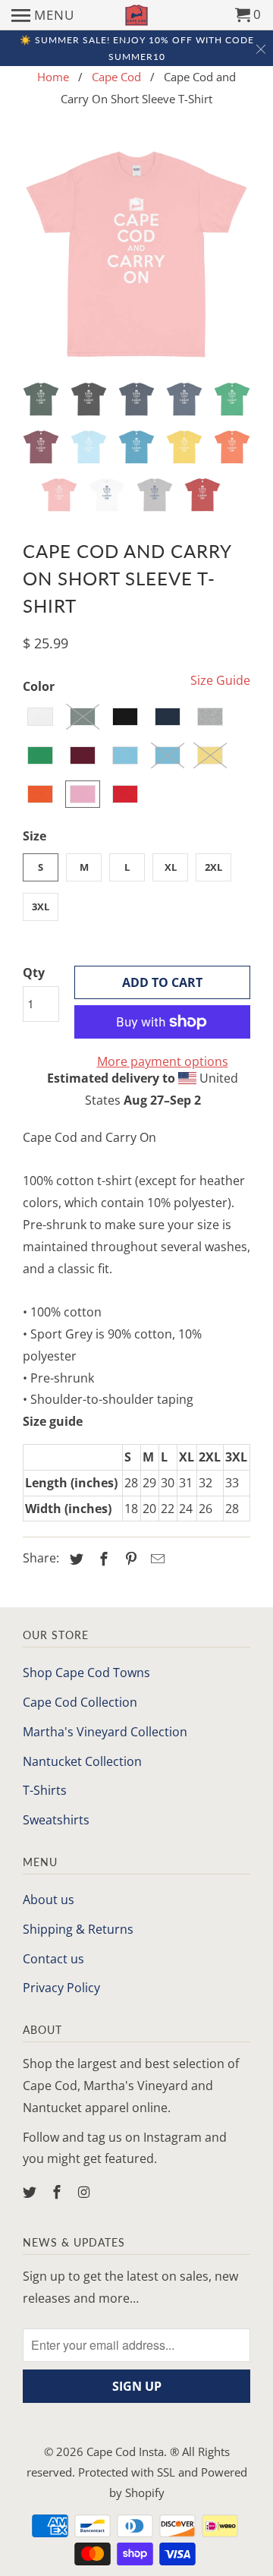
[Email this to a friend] (155, 1559)
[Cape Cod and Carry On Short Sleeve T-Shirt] (136, 256)
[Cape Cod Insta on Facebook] (58, 2192)
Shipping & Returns (78, 1929)
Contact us (53, 1959)
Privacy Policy (61, 1988)
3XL (41, 906)
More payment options (163, 1061)
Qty (34, 973)
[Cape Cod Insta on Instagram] (86, 2192)
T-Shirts (45, 1790)
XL (171, 867)
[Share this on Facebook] (102, 1559)
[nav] (43, 15)
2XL (213, 867)
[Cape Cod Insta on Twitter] (31, 2192)
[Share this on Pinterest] (129, 1559)
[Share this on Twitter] (74, 1559)
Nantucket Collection (82, 1761)
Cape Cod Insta (125, 2451)
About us (49, 1900)
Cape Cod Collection (80, 1702)
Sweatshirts (56, 1820)
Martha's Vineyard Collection (105, 1732)
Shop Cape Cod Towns (86, 1673)
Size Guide (220, 680)
